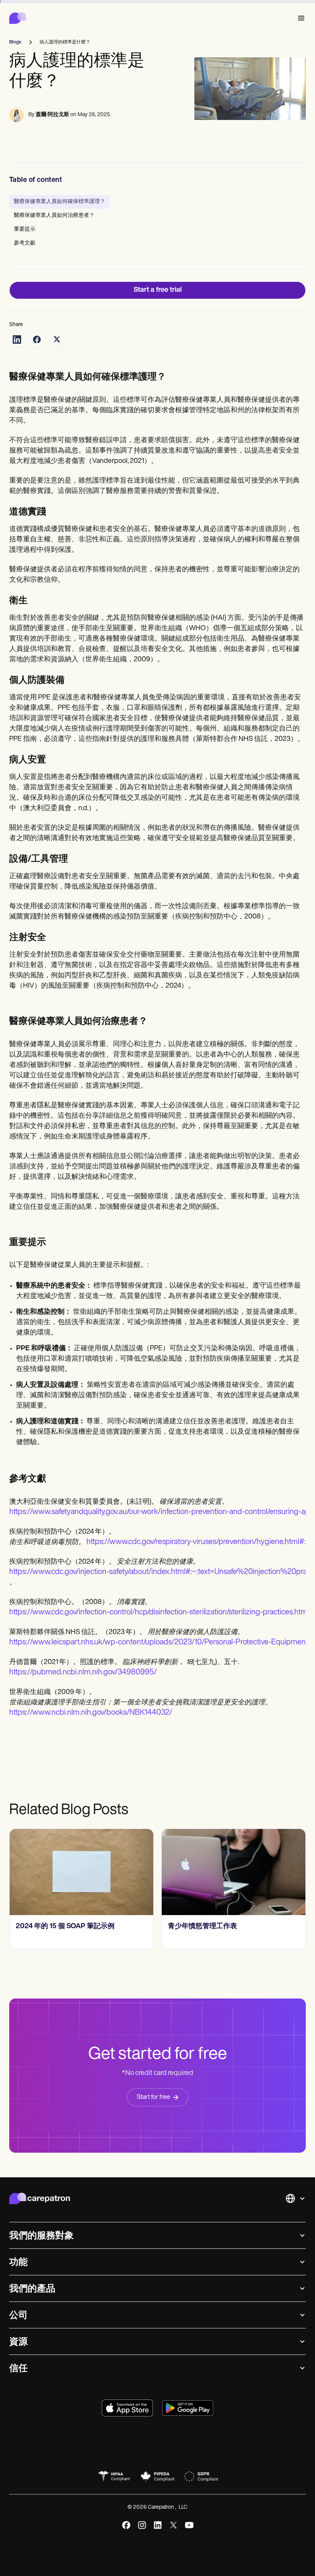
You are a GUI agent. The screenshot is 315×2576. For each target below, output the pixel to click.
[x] (173, 2525)
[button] (300, 18)
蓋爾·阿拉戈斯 (52, 115)
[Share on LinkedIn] (17, 339)
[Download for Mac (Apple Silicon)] (127, 2408)
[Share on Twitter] (57, 339)
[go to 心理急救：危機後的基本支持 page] (234, 1872)
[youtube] (189, 2525)
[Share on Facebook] (37, 339)
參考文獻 (25, 243)
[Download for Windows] (188, 2408)
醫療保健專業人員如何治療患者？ (54, 215)
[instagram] (142, 2525)
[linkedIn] (158, 2525)
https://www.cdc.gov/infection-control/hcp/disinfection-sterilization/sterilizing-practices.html (159, 1612)
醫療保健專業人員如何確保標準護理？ (60, 202)
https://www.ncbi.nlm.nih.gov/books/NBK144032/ (91, 1713)
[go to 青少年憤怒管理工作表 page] (81, 1872)
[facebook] (126, 2525)
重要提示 (25, 229)
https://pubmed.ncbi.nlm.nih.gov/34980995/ (83, 1672)
